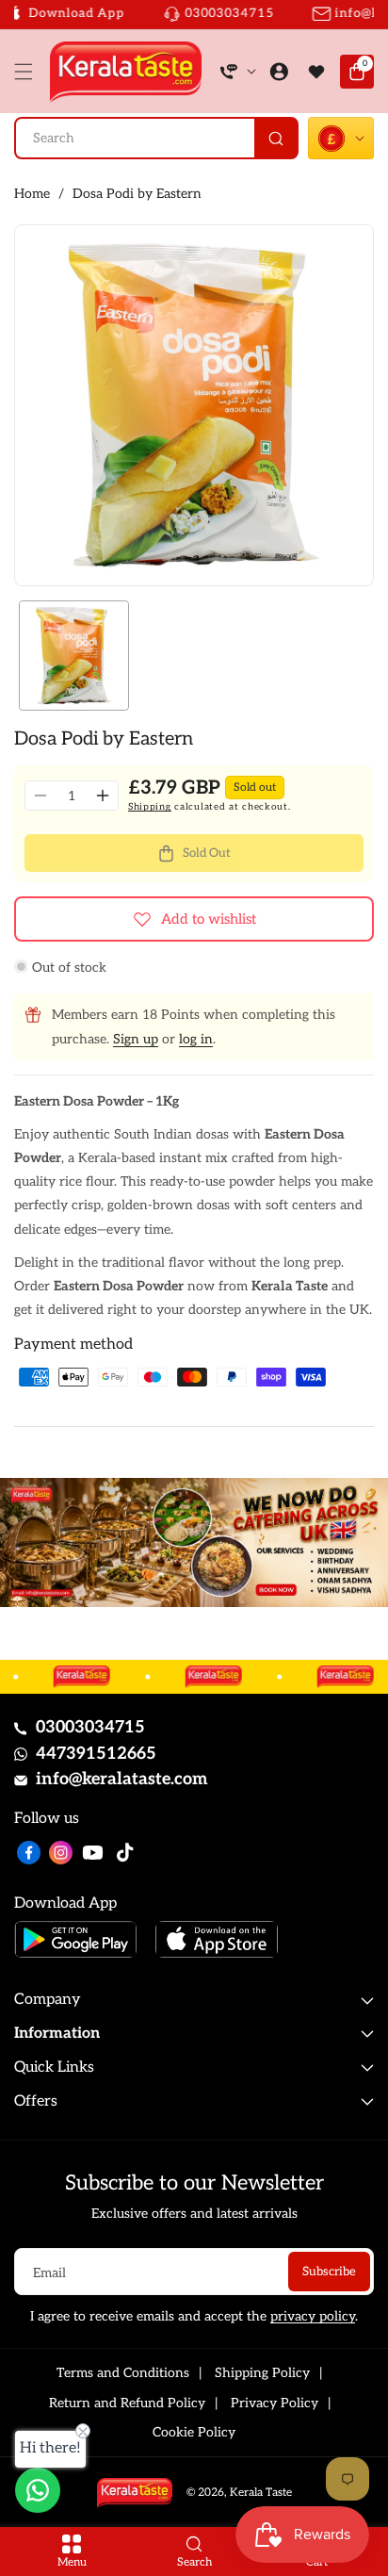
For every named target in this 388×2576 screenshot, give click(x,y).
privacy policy (313, 2316)
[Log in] (279, 72)
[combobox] (156, 138)
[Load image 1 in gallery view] (74, 656)
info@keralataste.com (122, 1779)
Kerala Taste (261, 2493)
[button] (28, 72)
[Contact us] (38, 2490)
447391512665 (96, 1754)
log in (196, 1039)
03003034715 (90, 1727)
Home (32, 194)
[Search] (275, 138)
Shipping (150, 807)
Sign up (136, 1039)
